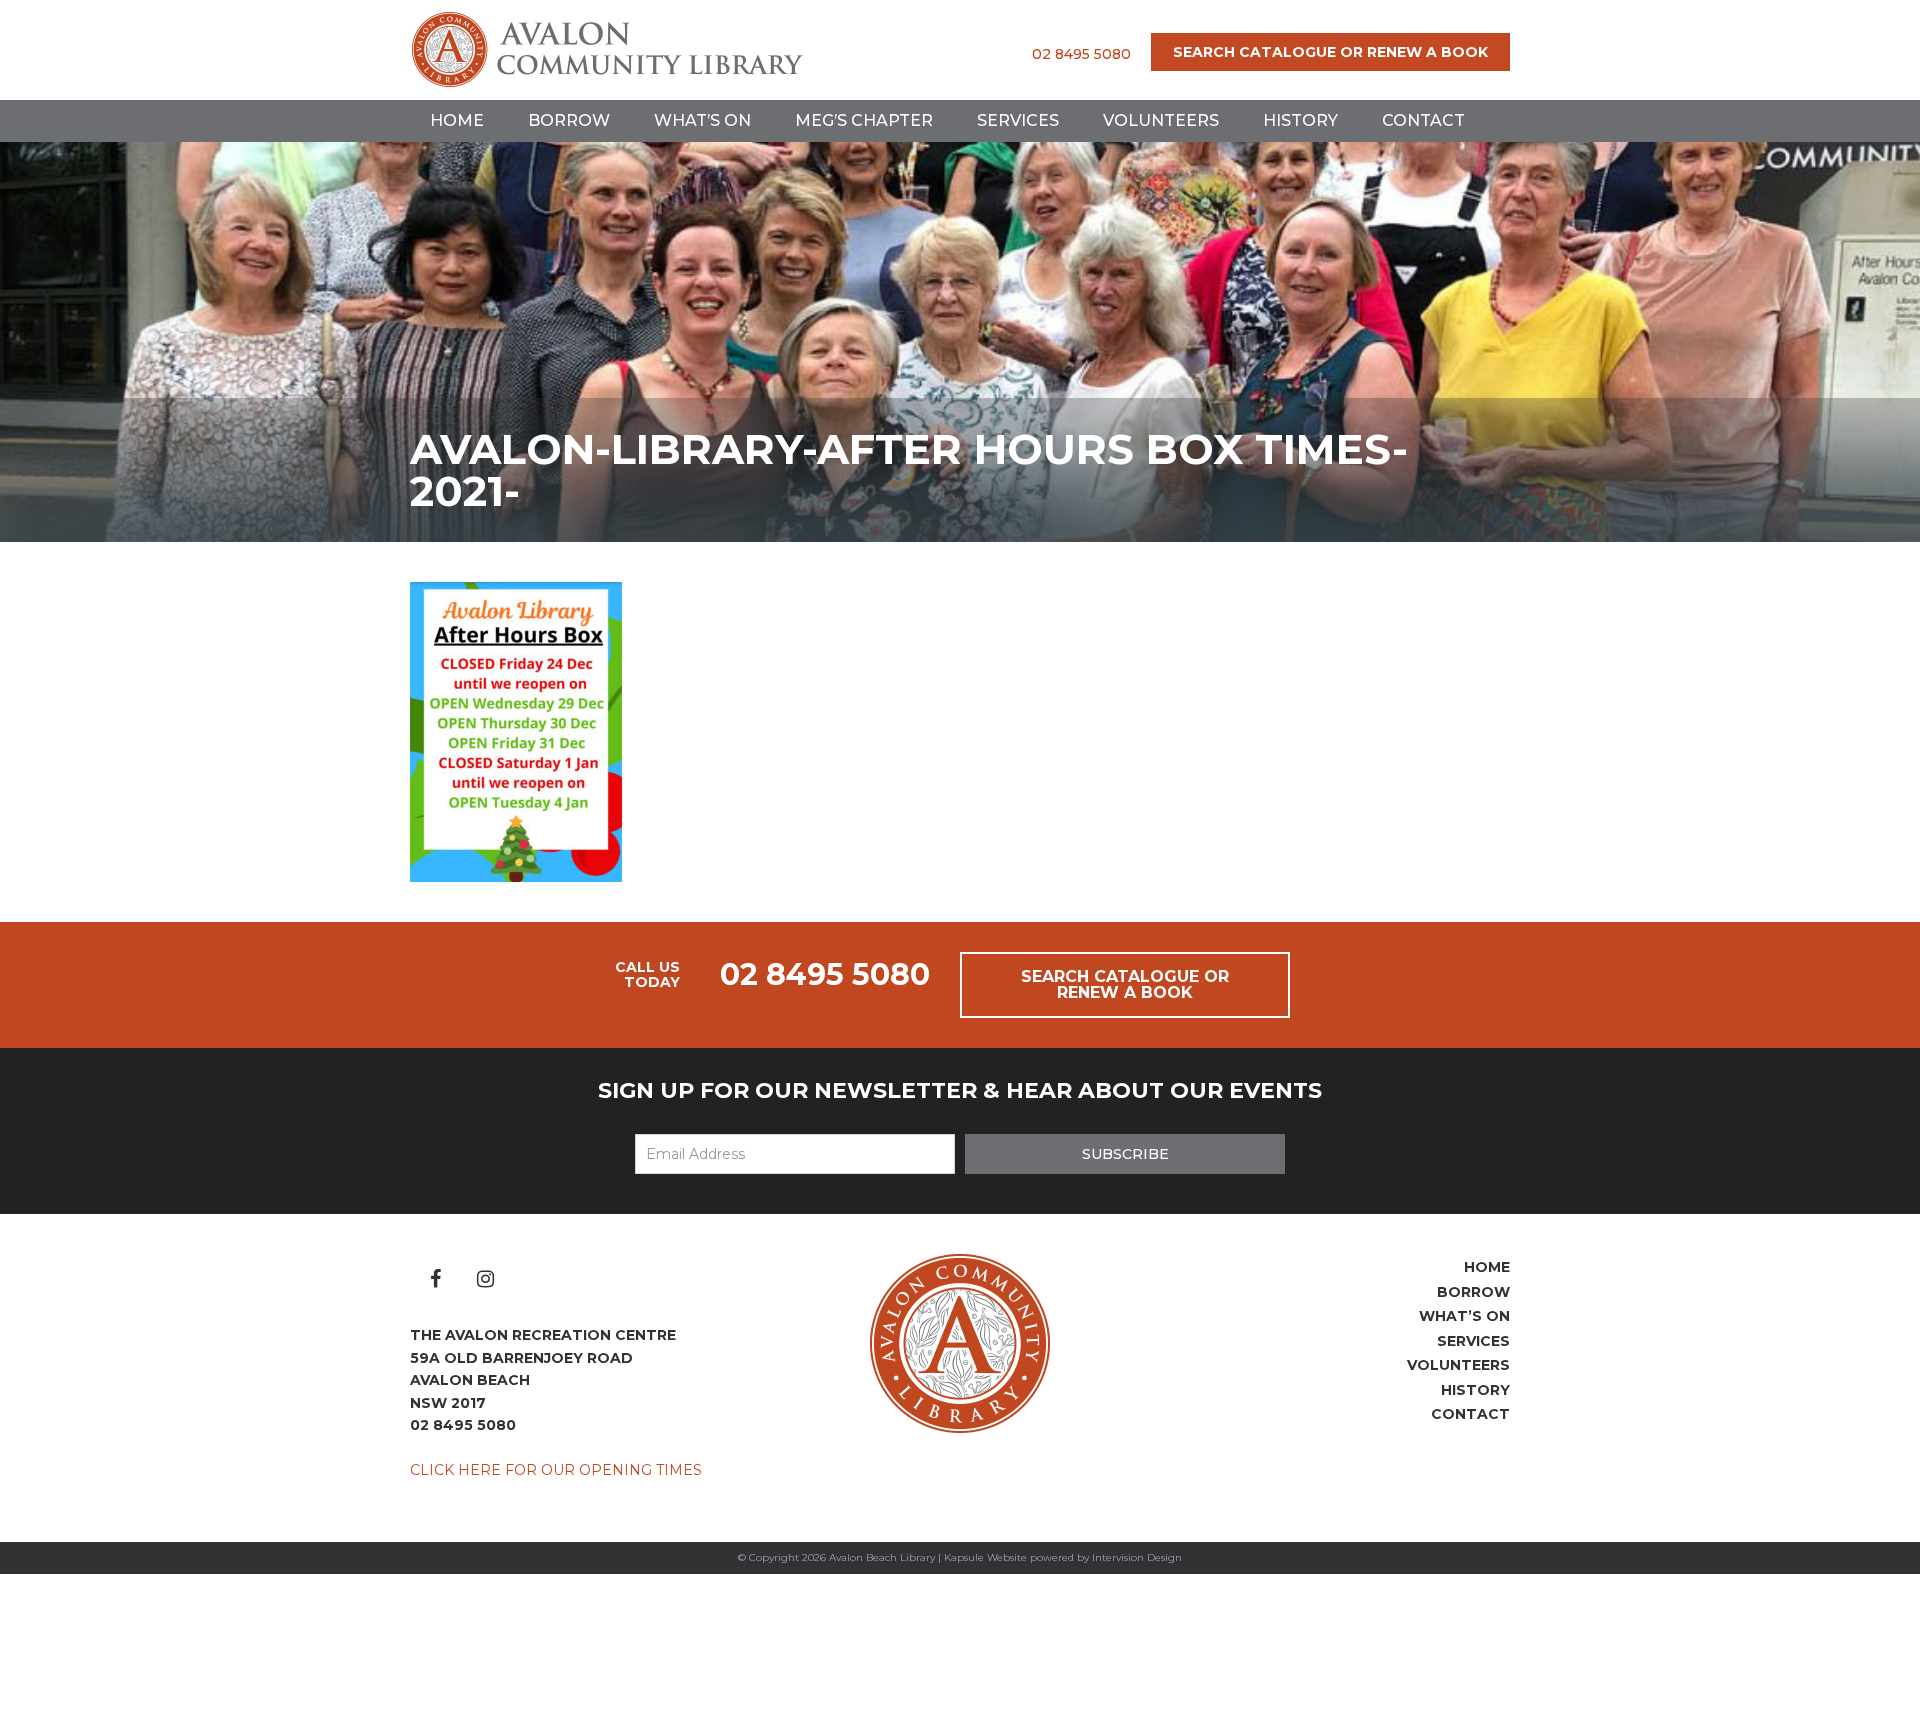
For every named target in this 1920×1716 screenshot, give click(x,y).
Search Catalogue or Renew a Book (1330, 52)
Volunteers (1161, 120)
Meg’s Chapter (864, 120)
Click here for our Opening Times (556, 1470)
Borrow (569, 120)
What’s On (702, 120)
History (1300, 120)
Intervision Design (1137, 1557)
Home (457, 120)
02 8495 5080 (1081, 54)
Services (1018, 120)
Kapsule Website (985, 1557)
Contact (1423, 120)
